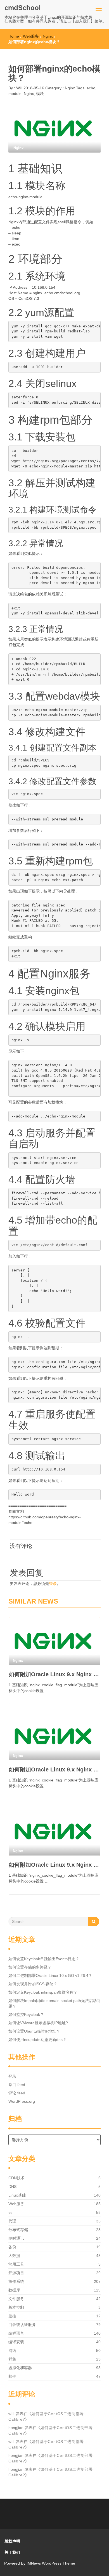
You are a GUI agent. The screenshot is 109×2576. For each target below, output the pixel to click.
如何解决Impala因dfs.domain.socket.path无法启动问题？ (54, 2003)
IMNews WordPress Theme (51, 2563)
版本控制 (16, 2307)
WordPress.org (22, 2101)
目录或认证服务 (22, 2325)
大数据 (14, 2256)
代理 (12, 2221)
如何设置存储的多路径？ (30, 1967)
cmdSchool (23, 8)
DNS (12, 2187)
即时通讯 (16, 2238)
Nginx (48, 36)
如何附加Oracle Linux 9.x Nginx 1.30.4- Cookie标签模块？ (54, 1674)
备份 (12, 2247)
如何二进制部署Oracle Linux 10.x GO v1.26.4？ (50, 1975)
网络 (12, 2350)
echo (91, 88)
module (15, 94)
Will (19, 88)
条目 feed (17, 2085)
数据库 (14, 2290)
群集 (12, 2359)
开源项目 (16, 2273)
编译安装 (16, 2342)
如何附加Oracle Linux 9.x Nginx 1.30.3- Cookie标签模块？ (54, 1769)
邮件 (12, 2376)
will (11, 2414)
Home (14, 36)
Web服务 (31, 36)
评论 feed (17, 2093)
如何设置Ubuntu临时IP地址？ (34, 2031)
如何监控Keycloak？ (26, 2014)
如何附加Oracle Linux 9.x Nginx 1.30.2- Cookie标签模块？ (54, 1865)
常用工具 (16, 2264)
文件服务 (16, 2299)
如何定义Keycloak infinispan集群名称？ (43, 1992)
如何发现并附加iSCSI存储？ (33, 1984)
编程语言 (16, 2333)
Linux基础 (17, 2195)
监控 (12, 2316)
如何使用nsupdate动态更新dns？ (37, 2040)
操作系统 (16, 2281)
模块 (40, 94)
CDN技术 (16, 2178)
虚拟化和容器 (20, 2368)
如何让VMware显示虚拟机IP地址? (38, 2023)
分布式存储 (18, 2230)
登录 (53, 1584)
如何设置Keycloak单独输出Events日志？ (44, 1959)
